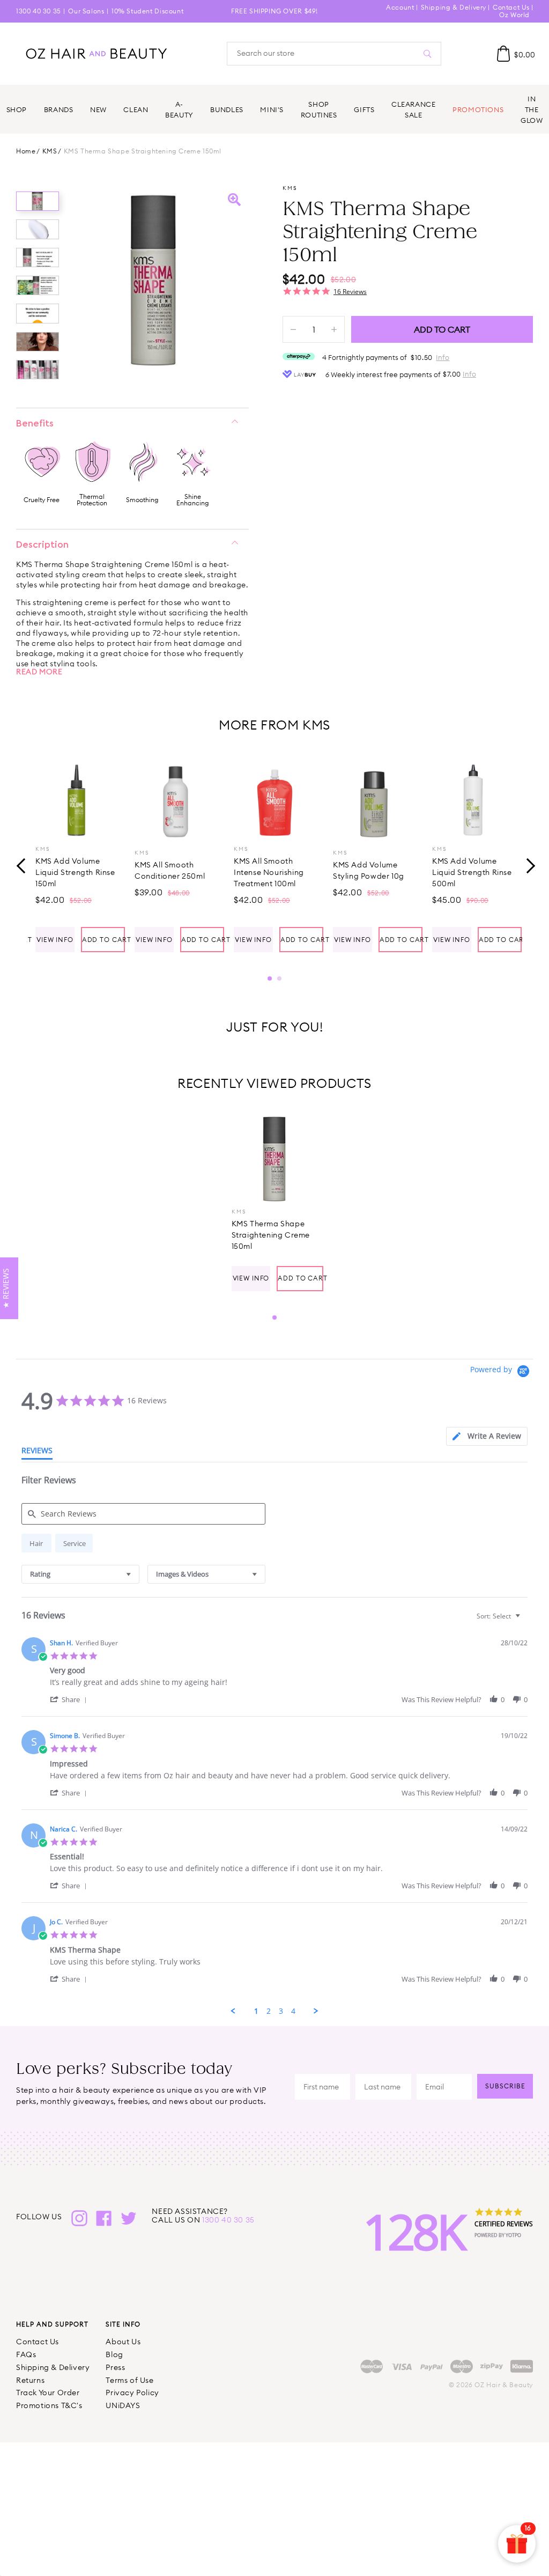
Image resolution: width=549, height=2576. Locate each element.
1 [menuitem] (256, 2011)
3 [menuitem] (281, 2011)
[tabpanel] (76, 855)
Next (528, 865)
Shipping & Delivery (454, 7)
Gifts (364, 109)
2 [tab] (279, 978)
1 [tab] (270, 978)
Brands (59, 109)
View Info (55, 940)
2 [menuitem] (269, 2011)
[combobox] (80, 1574)
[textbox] (525, 1620)
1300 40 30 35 (39, 11)
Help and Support (52, 2324)
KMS (50, 151)
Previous (21, 865)
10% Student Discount (147, 11)
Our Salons (86, 11)
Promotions (478, 109)
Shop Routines (319, 109)
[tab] (487, 1436)
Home (26, 151)
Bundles (227, 109)
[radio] (36, 1543)
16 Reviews (350, 292)
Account (400, 7)
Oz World (514, 15)
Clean (136, 109)
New (98, 109)
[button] (70, 1699)
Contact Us (511, 7)
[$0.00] (503, 54)
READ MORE (39, 672)
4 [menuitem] (293, 2011)
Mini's (272, 109)
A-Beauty (179, 109)
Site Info (123, 2324)
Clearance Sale (414, 109)
